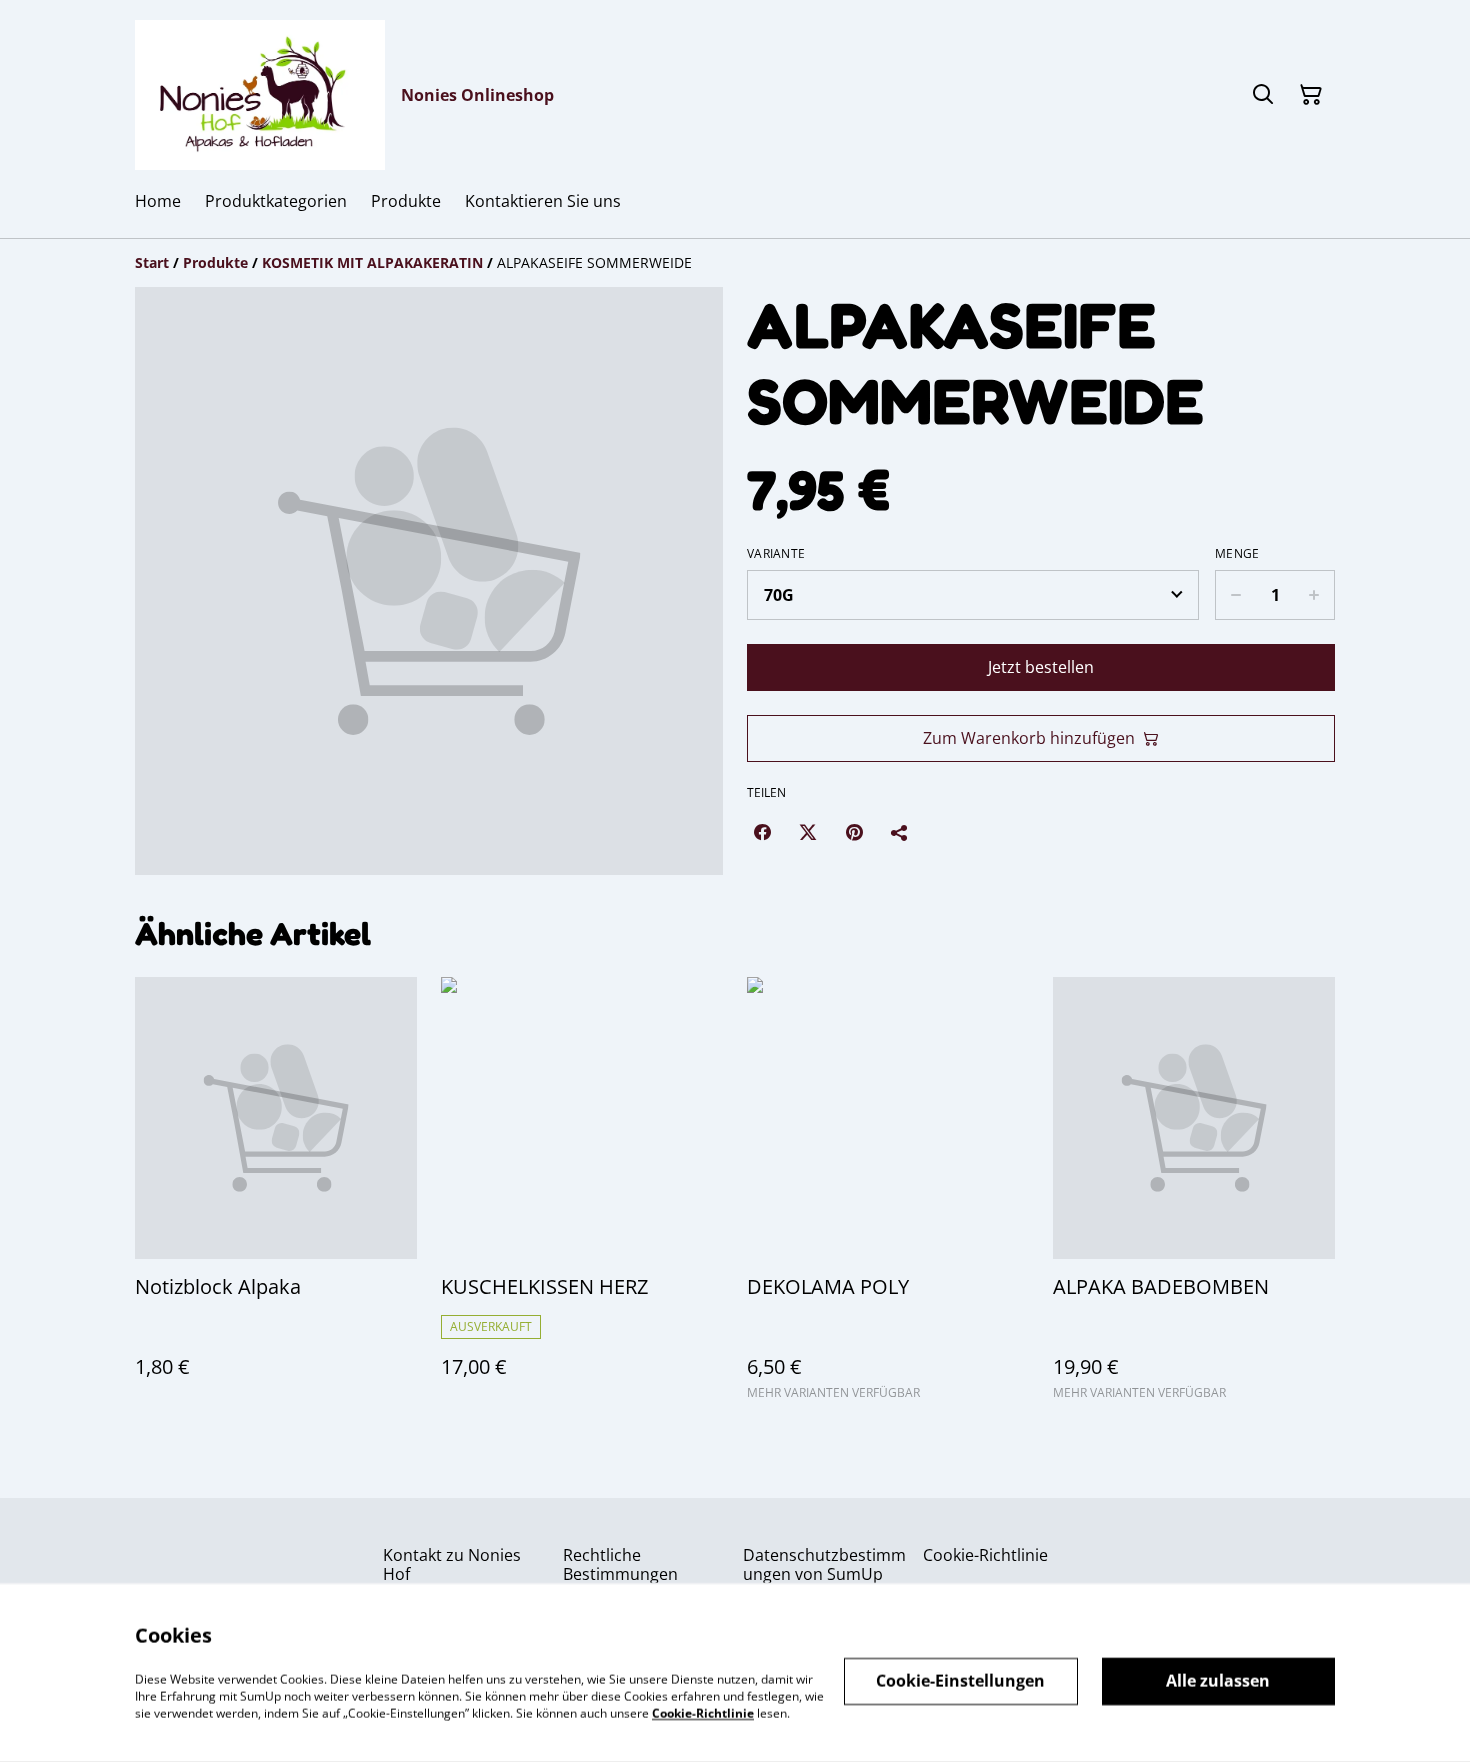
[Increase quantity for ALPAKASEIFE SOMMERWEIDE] (1314, 595)
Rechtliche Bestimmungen (620, 1564)
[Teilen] (900, 832)
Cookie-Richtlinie (985, 1555)
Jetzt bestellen (1041, 667)
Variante (776, 554)
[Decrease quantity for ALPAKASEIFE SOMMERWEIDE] (1235, 595)
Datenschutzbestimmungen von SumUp (824, 1564)
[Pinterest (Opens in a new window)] (854, 832)
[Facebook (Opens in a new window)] (762, 832)
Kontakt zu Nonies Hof (452, 1564)
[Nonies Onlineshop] (260, 95)
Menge (1237, 554)
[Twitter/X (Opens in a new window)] (808, 832)
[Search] (1263, 95)
